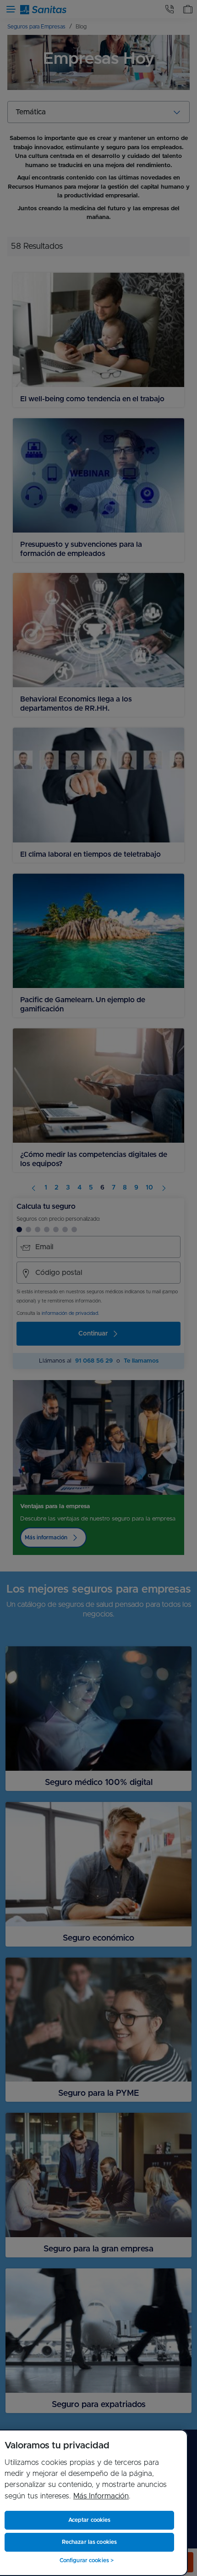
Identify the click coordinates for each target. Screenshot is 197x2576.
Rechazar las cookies (89, 2542)
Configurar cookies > (87, 2560)
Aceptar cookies (90, 2520)
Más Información (101, 2496)
